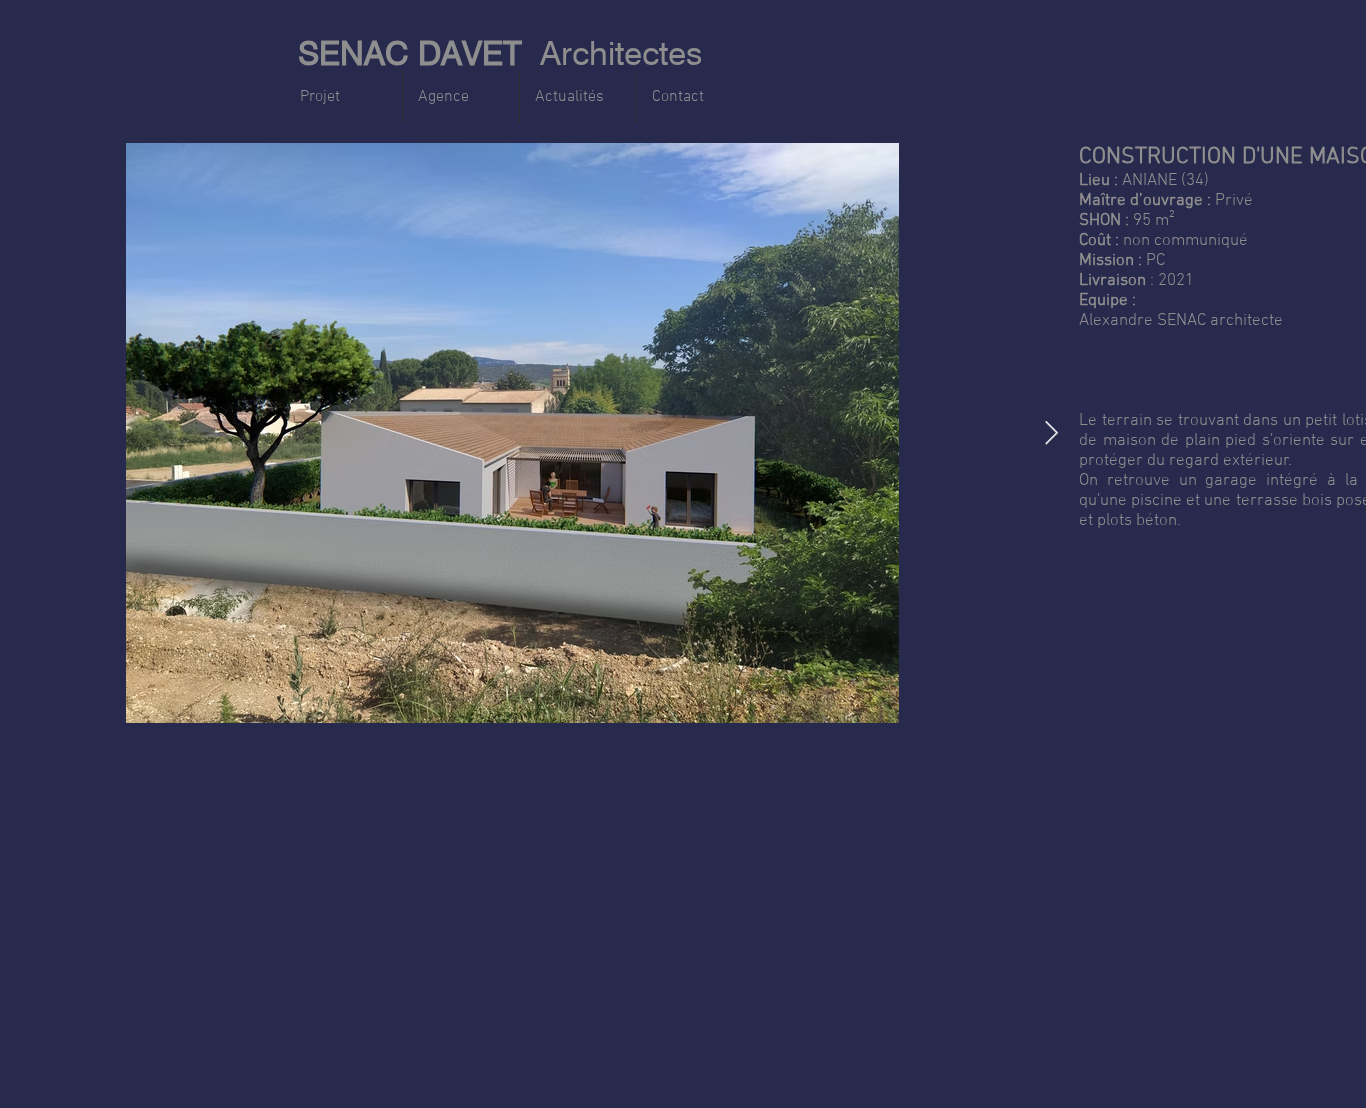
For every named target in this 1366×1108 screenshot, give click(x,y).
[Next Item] (1051, 432)
